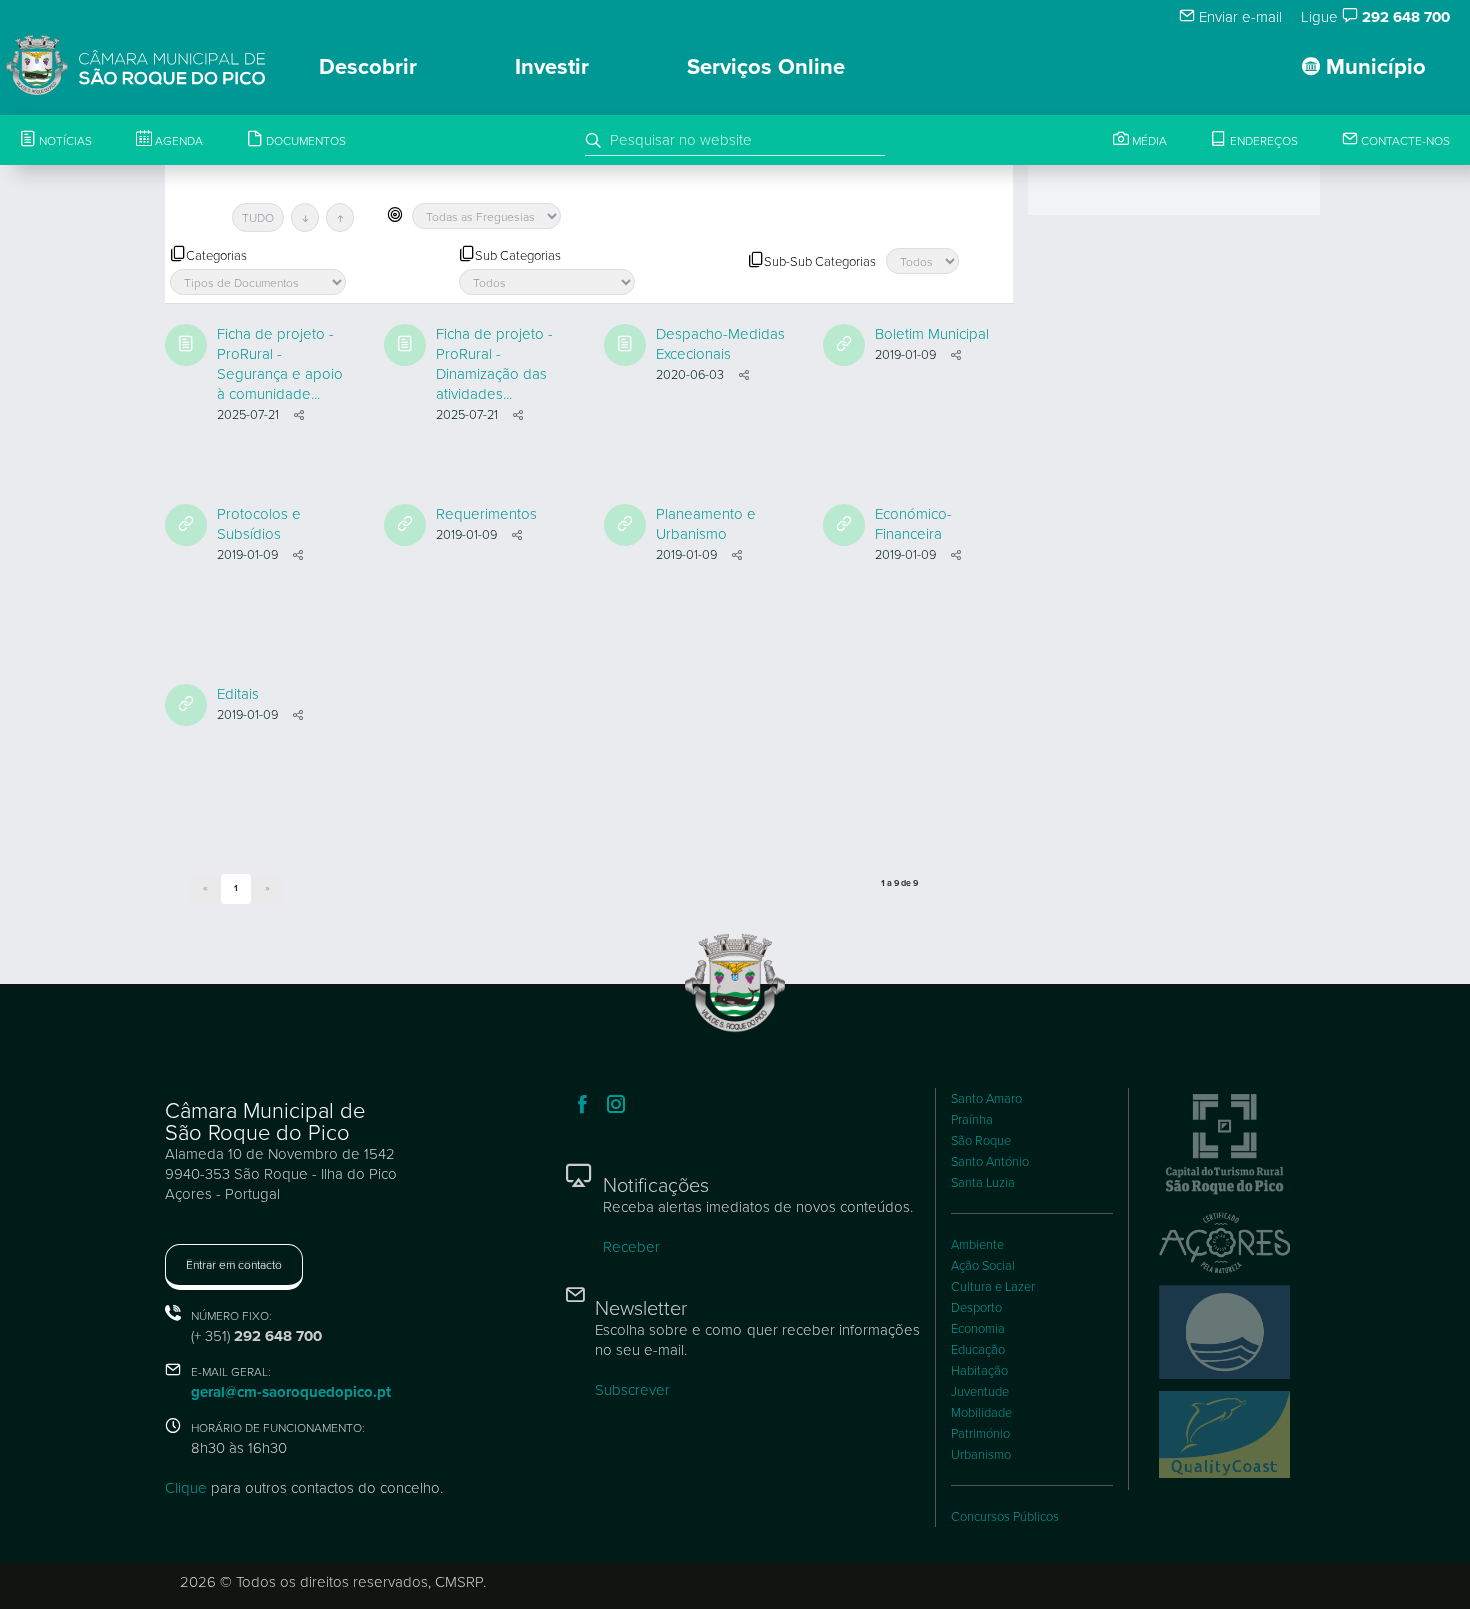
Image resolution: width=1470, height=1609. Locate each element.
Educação (978, 1350)
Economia (978, 1329)
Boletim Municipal (932, 334)
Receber (631, 1247)
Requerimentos (486, 514)
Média (1148, 141)
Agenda (177, 141)
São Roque (981, 1141)
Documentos (304, 141)
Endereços (1262, 141)
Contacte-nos (1404, 141)
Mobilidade (981, 1413)
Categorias (216, 256)
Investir (552, 67)
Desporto (976, 1308)
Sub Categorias (518, 256)
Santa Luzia (983, 1183)
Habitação (979, 1371)
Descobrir (368, 67)
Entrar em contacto (234, 1265)
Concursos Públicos (1005, 1517)
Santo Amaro (986, 1099)
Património (980, 1434)
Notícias (64, 141)
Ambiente (977, 1245)
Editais (238, 694)
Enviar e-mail (1238, 17)
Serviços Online (766, 67)
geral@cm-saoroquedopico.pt (291, 1392)
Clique (186, 1488)
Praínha (972, 1120)
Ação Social (983, 1266)
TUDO (258, 218)
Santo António (990, 1162)
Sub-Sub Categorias (820, 262)
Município (1373, 67)
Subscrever (632, 1390)
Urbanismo (981, 1455)
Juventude (980, 1392)
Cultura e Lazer (993, 1287)
